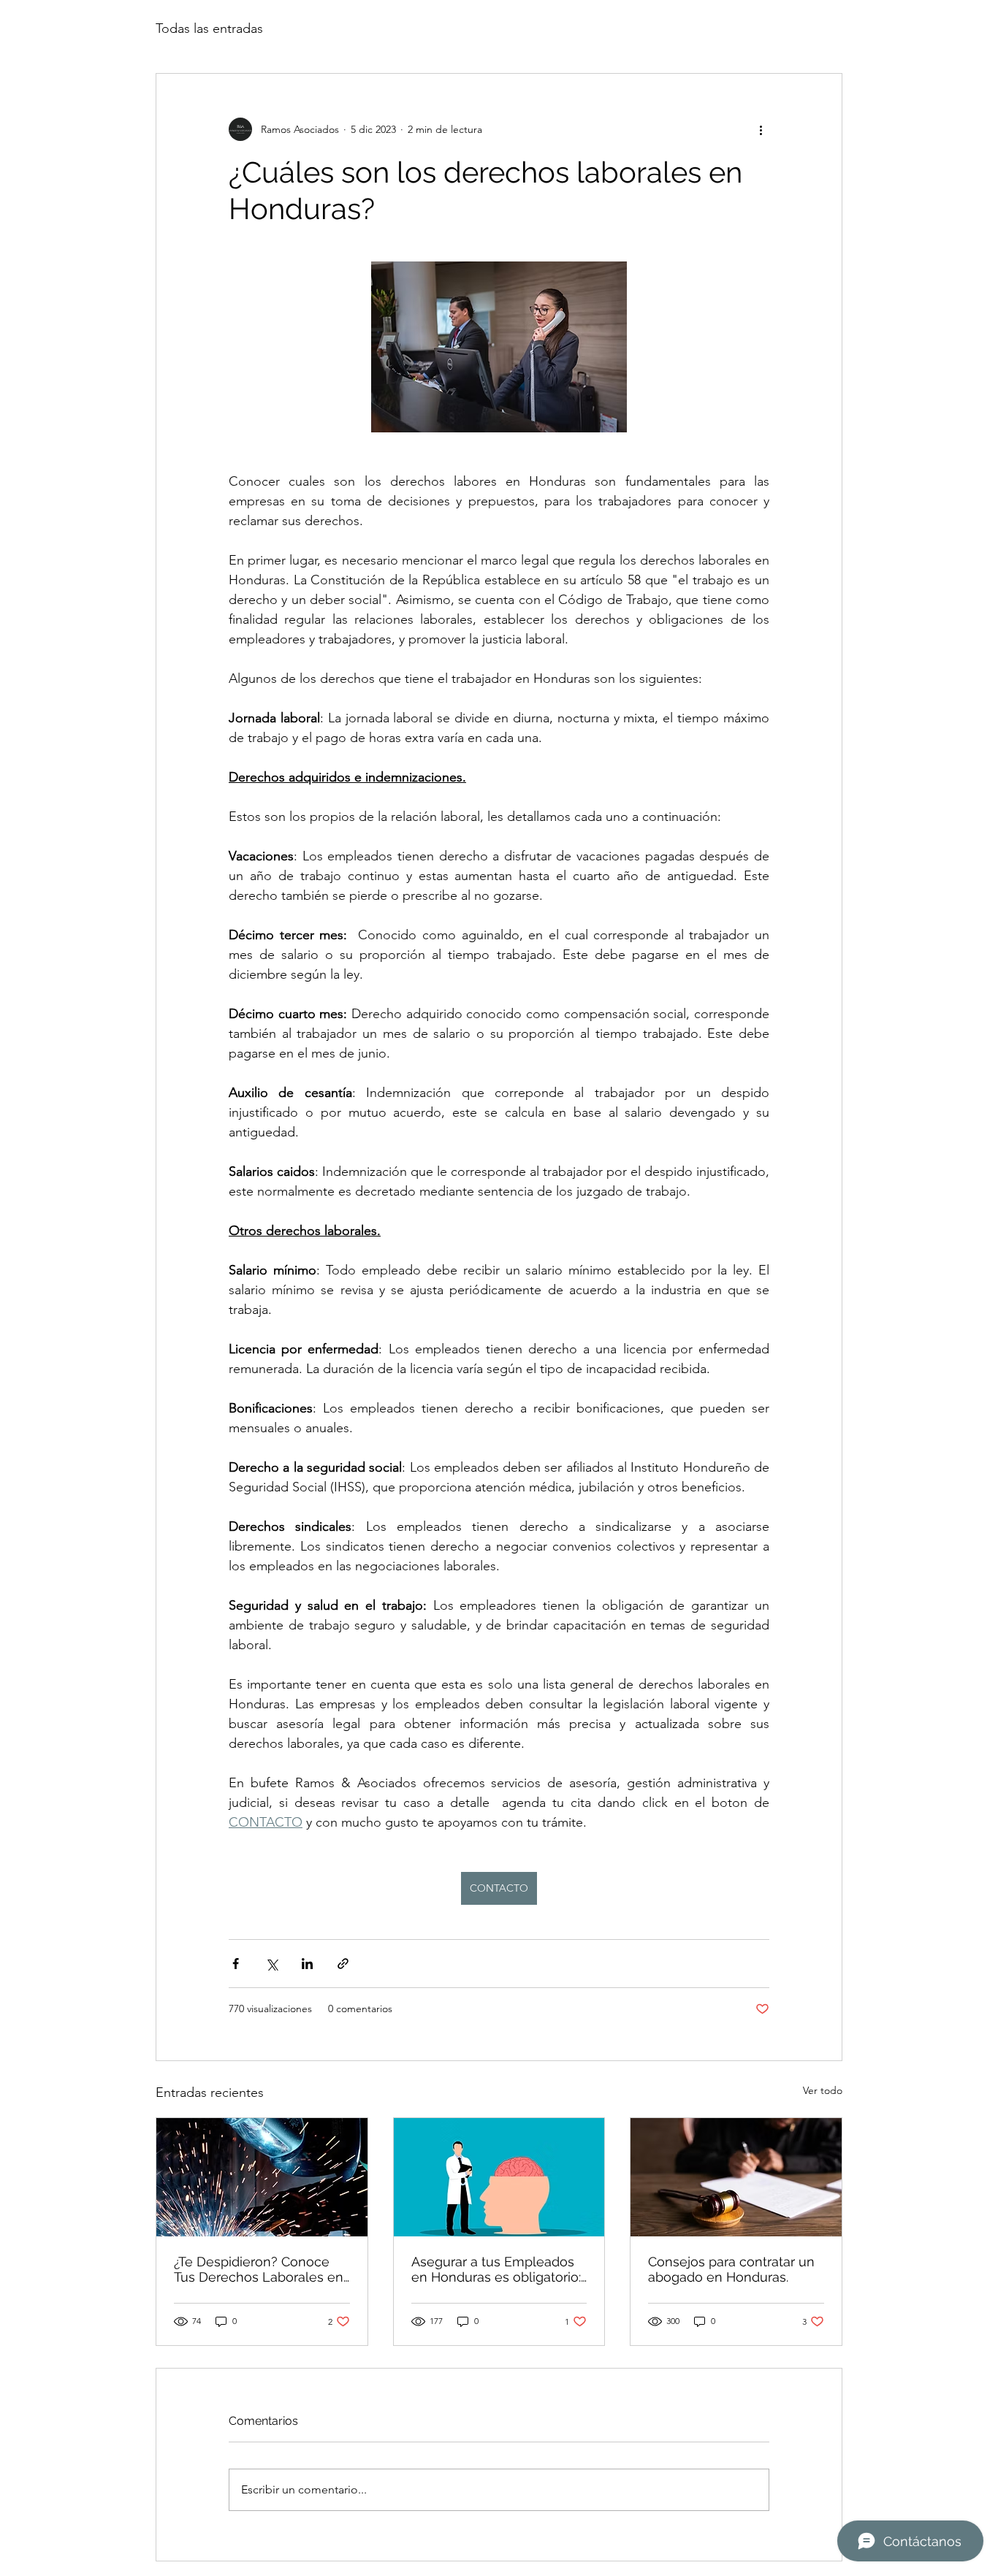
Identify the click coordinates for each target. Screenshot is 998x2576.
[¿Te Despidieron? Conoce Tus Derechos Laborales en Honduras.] (262, 2177)
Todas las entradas (209, 28)
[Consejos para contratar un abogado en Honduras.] (736, 2177)
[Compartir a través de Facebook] (236, 1964)
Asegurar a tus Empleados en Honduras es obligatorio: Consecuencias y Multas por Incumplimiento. (499, 2269)
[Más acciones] (761, 129)
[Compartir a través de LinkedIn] (307, 1964)
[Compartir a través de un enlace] (343, 1964)
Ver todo (823, 2090)
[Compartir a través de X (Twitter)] (271, 1964)
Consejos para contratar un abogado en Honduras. (731, 2269)
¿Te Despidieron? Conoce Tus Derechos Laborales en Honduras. (259, 2269)
